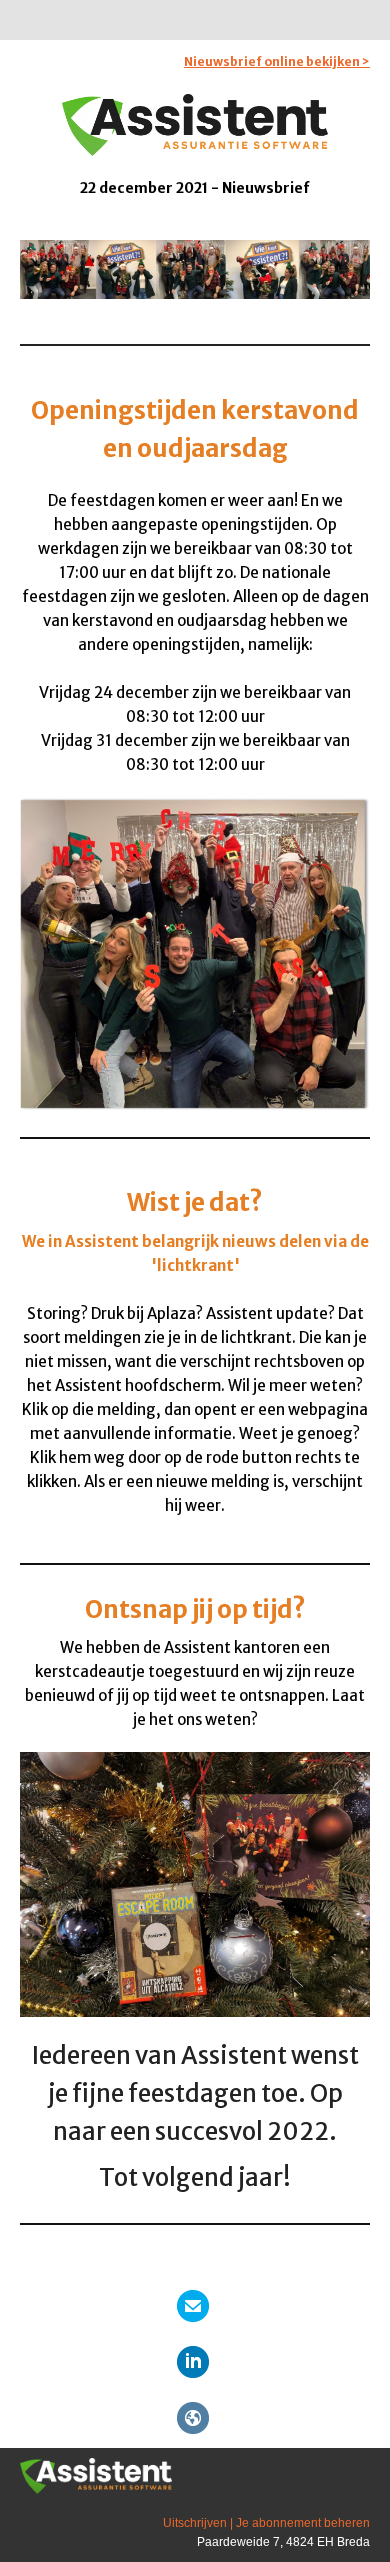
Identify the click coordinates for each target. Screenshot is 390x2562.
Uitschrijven (195, 2523)
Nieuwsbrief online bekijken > (277, 61)
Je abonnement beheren (303, 2523)
